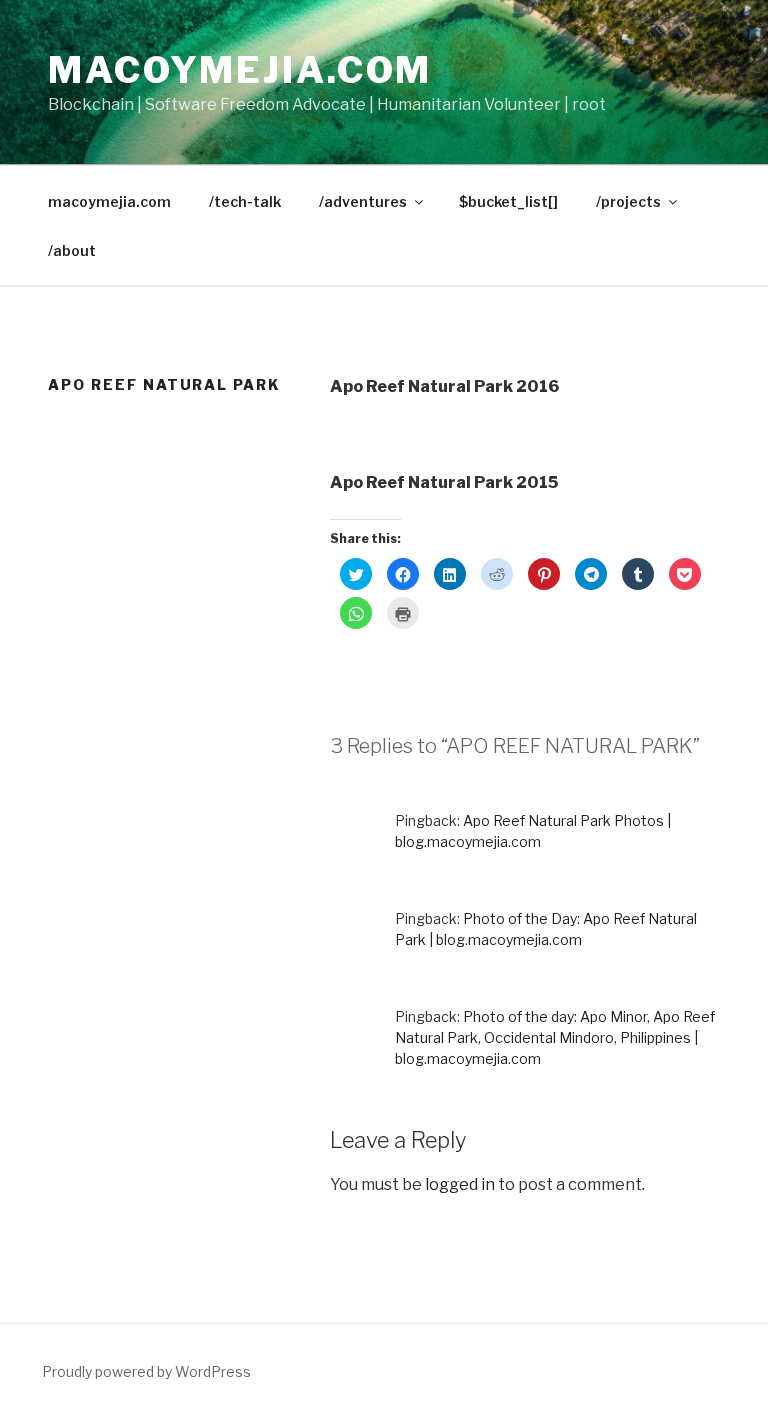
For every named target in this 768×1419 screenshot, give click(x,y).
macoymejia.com (240, 70)
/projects (628, 201)
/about (72, 250)
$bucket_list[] (508, 201)
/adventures (363, 201)
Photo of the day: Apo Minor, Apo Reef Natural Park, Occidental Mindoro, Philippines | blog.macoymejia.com (555, 1037)
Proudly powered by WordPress (146, 1371)
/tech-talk (245, 201)
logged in (460, 1184)
